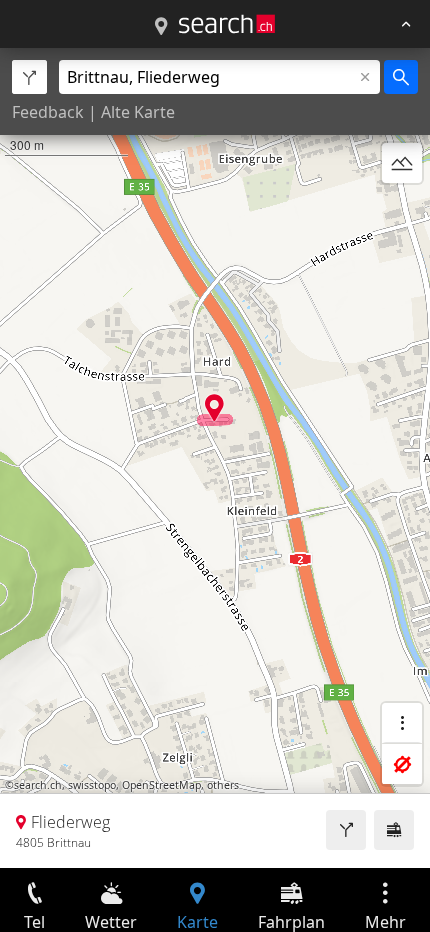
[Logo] (227, 24)
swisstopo (92, 785)
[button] (214, 407)
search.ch (38, 785)
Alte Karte (138, 112)
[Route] (346, 830)
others (223, 785)
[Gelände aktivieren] (402, 163)
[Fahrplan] (394, 830)
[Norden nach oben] (402, 211)
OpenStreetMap (161, 785)
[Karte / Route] (161, 27)
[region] (215, 458)
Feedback (48, 112)
